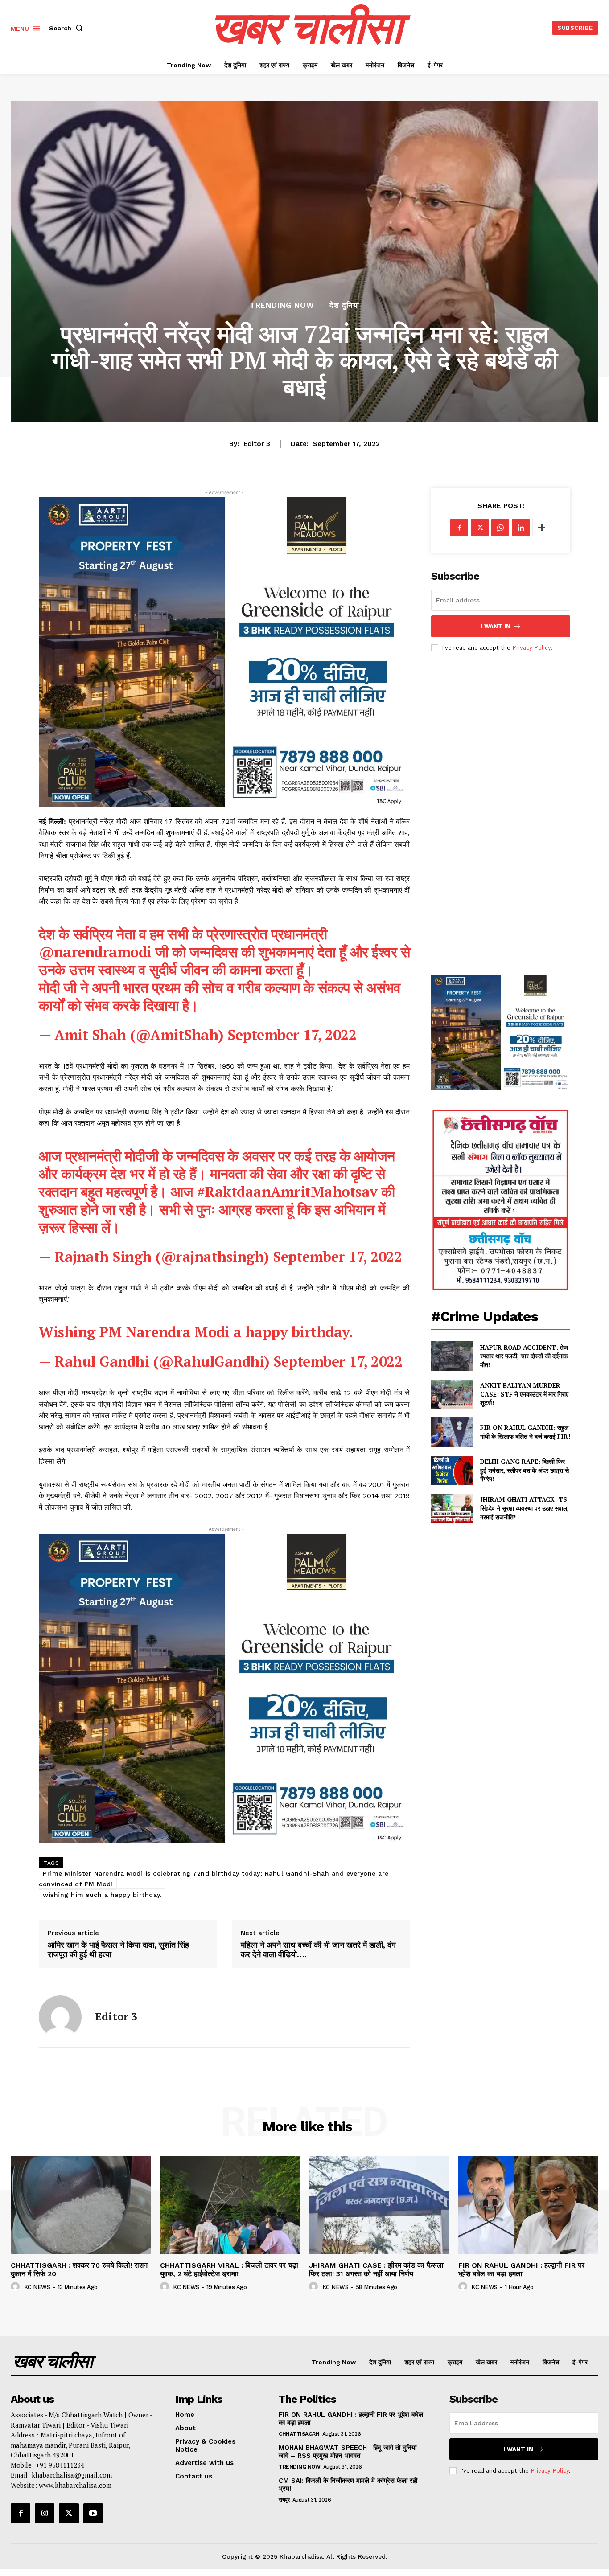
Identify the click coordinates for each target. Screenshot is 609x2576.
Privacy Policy (531, 648)
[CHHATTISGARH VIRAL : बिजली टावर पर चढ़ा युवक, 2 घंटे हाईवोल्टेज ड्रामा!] (230, 2205)
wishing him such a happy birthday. (102, 1895)
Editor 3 (257, 444)
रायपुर (284, 2500)
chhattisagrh (299, 2434)
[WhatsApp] (500, 528)
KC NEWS (37, 2287)
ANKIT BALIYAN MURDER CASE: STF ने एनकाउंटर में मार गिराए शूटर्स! (524, 1394)
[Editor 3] (60, 2017)
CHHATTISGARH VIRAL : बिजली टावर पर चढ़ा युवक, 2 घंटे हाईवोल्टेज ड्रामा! (229, 2269)
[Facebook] (459, 528)
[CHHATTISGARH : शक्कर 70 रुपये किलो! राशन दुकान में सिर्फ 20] (81, 2205)
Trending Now (282, 305)
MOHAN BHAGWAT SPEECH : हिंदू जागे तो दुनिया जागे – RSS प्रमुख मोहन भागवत (348, 2452)
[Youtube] (93, 2513)
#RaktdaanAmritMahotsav (287, 1192)
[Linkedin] (521, 528)
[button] (68, 28)
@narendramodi (95, 952)
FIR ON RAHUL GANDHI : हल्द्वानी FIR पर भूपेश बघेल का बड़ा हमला (521, 2269)
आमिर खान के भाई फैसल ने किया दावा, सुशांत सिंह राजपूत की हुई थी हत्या (118, 1950)
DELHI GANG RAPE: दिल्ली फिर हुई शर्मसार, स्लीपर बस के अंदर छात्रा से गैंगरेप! (525, 1470)
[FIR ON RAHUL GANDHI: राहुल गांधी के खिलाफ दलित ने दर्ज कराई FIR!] (452, 1432)
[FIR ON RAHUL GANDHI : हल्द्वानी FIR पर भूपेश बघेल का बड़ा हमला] (529, 2205)
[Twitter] (480, 528)
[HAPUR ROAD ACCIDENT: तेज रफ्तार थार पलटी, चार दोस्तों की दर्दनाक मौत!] (452, 1356)
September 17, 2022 (292, 1035)
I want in (496, 626)
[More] (542, 528)
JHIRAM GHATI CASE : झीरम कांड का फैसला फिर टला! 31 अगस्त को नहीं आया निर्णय (376, 2269)
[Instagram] (45, 2513)
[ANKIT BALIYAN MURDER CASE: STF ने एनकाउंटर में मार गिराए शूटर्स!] (452, 1394)
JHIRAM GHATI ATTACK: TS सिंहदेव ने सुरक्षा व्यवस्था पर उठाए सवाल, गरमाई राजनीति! (525, 1508)
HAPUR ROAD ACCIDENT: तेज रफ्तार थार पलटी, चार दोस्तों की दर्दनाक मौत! (524, 1356)
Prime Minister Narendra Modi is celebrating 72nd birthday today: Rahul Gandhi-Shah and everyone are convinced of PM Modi (214, 1879)
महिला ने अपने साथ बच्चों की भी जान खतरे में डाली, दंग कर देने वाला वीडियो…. (318, 1950)
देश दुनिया (344, 305)
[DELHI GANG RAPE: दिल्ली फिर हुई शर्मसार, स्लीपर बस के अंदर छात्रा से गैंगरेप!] (452, 1470)
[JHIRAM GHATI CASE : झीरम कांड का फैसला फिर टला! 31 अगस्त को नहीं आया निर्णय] (379, 2205)
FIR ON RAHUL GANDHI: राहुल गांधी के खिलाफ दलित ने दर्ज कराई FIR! (525, 1432)
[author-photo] (16, 2287)
